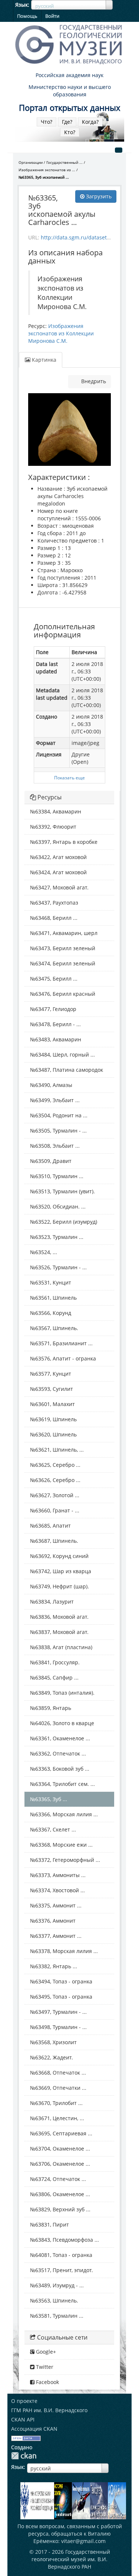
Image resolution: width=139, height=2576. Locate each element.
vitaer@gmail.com (83, 2541)
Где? (67, 122)
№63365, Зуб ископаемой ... (44, 177)
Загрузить (98, 196)
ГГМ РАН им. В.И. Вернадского (49, 2410)
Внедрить (93, 381)
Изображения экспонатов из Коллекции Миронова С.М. (61, 333)
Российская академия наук (69, 75)
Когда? (90, 122)
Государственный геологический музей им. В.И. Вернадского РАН (71, 2559)
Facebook (47, 2382)
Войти (52, 16)
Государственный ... (64, 162)
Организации (31, 162)
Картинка (43, 360)
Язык (21, 5)
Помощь (27, 16)
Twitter (44, 2367)
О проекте (24, 2401)
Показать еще (69, 778)
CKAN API (23, 2419)
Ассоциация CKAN (34, 2429)
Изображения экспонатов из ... (47, 170)
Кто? (70, 132)
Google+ (45, 2352)
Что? (47, 122)
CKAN (24, 2456)
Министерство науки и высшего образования (70, 91)
